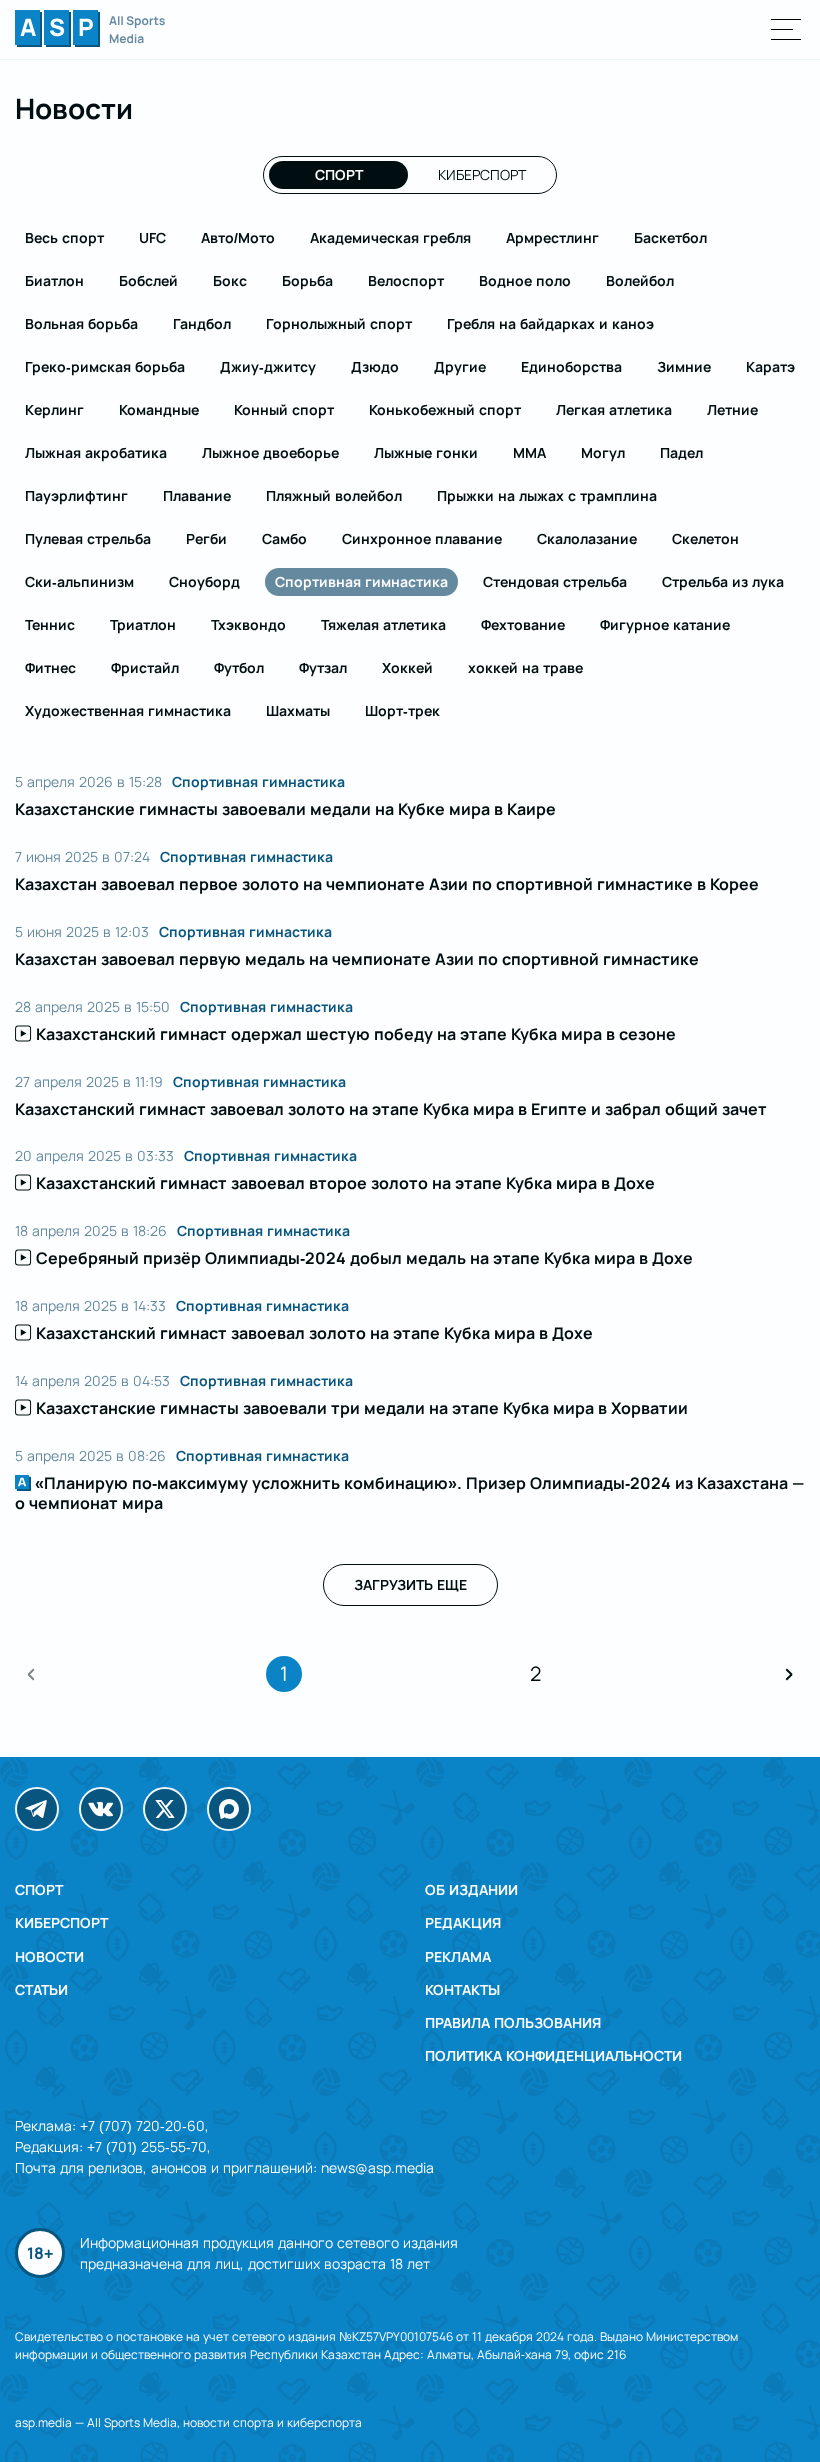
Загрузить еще (410, 1584)
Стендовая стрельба (555, 581)
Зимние (684, 366)
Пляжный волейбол (334, 495)
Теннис (50, 624)
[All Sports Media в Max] (229, 1809)
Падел (681, 452)
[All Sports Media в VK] (101, 1809)
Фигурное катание (665, 624)
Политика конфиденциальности (553, 2055)
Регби (206, 538)
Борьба (307, 280)
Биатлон (54, 280)
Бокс (230, 280)
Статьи (41, 1989)
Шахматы (298, 710)
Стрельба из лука (723, 581)
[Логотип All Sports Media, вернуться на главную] (90, 41)
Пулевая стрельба (88, 538)
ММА (529, 452)
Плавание (197, 495)
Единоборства (571, 366)
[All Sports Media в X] (165, 1809)
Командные (159, 409)
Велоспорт (406, 280)
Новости (49, 1956)
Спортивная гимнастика (361, 581)
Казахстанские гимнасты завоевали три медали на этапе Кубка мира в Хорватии (362, 1408)
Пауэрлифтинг (76, 495)
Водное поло (525, 280)
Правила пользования (513, 2022)
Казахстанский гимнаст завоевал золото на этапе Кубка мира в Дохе (314, 1333)
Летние (732, 409)
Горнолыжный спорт (339, 323)
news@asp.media (377, 2167)
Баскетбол (670, 237)
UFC (152, 237)
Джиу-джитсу (268, 366)
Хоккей (407, 667)
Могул (603, 452)
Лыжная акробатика (96, 452)
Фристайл (145, 667)
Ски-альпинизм (79, 581)
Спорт (339, 174)
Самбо (284, 538)
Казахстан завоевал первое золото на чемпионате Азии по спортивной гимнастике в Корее (387, 884)
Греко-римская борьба (105, 366)
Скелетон (705, 538)
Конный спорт (284, 409)
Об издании (471, 1889)
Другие (460, 366)
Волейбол (640, 280)
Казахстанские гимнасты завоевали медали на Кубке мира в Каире (285, 809)
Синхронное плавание (422, 538)
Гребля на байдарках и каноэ (550, 323)
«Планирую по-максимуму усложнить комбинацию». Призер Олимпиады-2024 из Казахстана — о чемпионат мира (409, 1493)
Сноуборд (204, 581)
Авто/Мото (238, 237)
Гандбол (202, 323)
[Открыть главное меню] (786, 29)
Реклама (458, 1956)
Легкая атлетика (614, 409)
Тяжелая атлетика (383, 624)
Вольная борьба (81, 323)
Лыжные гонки (426, 452)
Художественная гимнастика (128, 710)
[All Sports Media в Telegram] (37, 1809)
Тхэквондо (248, 624)
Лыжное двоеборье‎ (270, 452)
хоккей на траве (525, 667)
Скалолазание (587, 538)
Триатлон (143, 624)
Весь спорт (64, 237)
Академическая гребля (390, 237)
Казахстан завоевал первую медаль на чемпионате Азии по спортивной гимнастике (357, 959)
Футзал (323, 667)
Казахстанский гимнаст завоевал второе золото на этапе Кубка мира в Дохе (345, 1183)
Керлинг (54, 409)
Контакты (462, 1989)
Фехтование (523, 624)
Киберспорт (482, 174)
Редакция (463, 1922)
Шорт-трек (402, 710)
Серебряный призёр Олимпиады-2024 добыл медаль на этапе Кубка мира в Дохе (364, 1258)
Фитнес (50, 667)
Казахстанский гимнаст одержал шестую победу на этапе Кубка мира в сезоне (356, 1034)
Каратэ (770, 366)
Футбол (239, 667)
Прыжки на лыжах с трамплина (547, 495)
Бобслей (148, 280)
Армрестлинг (552, 237)
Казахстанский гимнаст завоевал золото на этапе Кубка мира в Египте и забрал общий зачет (391, 1109)
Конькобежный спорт (445, 409)
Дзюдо (375, 366)
